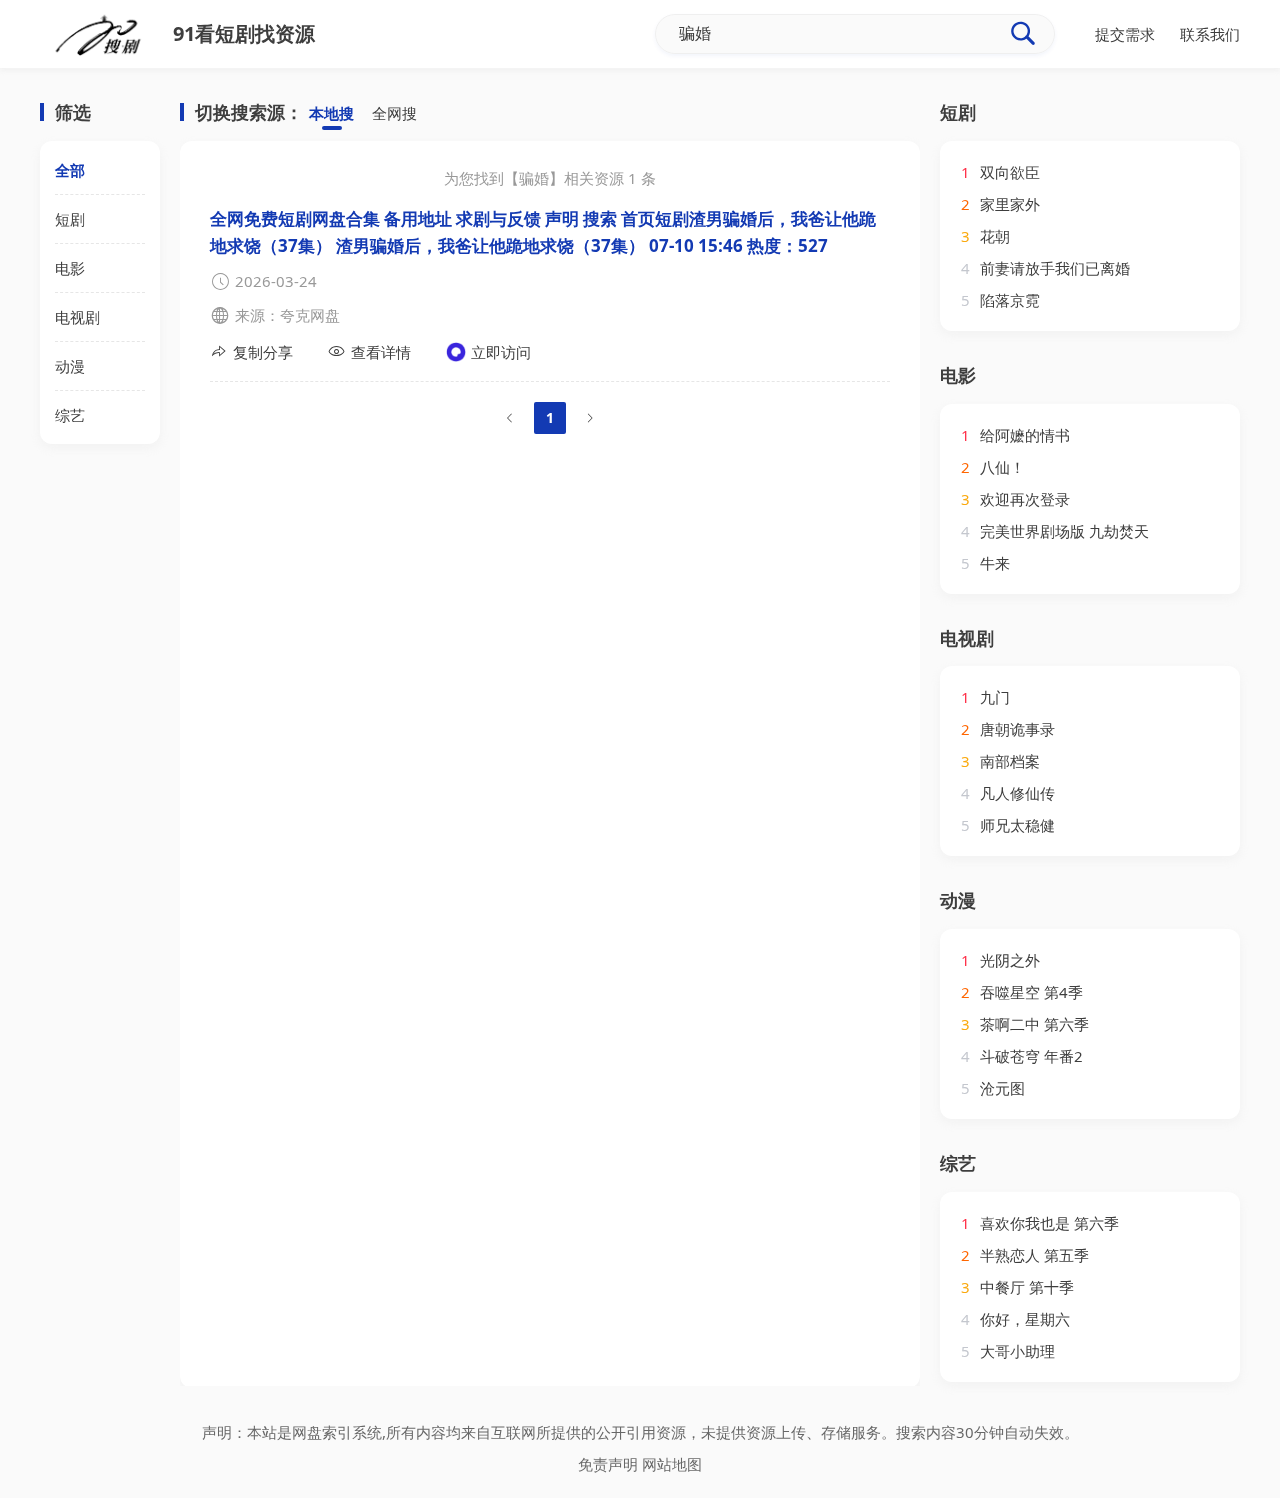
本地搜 (331, 113)
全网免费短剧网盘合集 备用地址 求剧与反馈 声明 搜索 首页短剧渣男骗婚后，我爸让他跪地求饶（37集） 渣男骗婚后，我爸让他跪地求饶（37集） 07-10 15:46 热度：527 (543, 232)
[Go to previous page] (510, 418)
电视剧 (77, 317)
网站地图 (672, 1464)
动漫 (70, 366)
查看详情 (381, 352)
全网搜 (394, 113)
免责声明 (608, 1464)
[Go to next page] (590, 418)
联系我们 (1210, 34)
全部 (70, 170)
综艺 (70, 415)
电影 (70, 268)
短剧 (70, 219)
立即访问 (501, 352)
